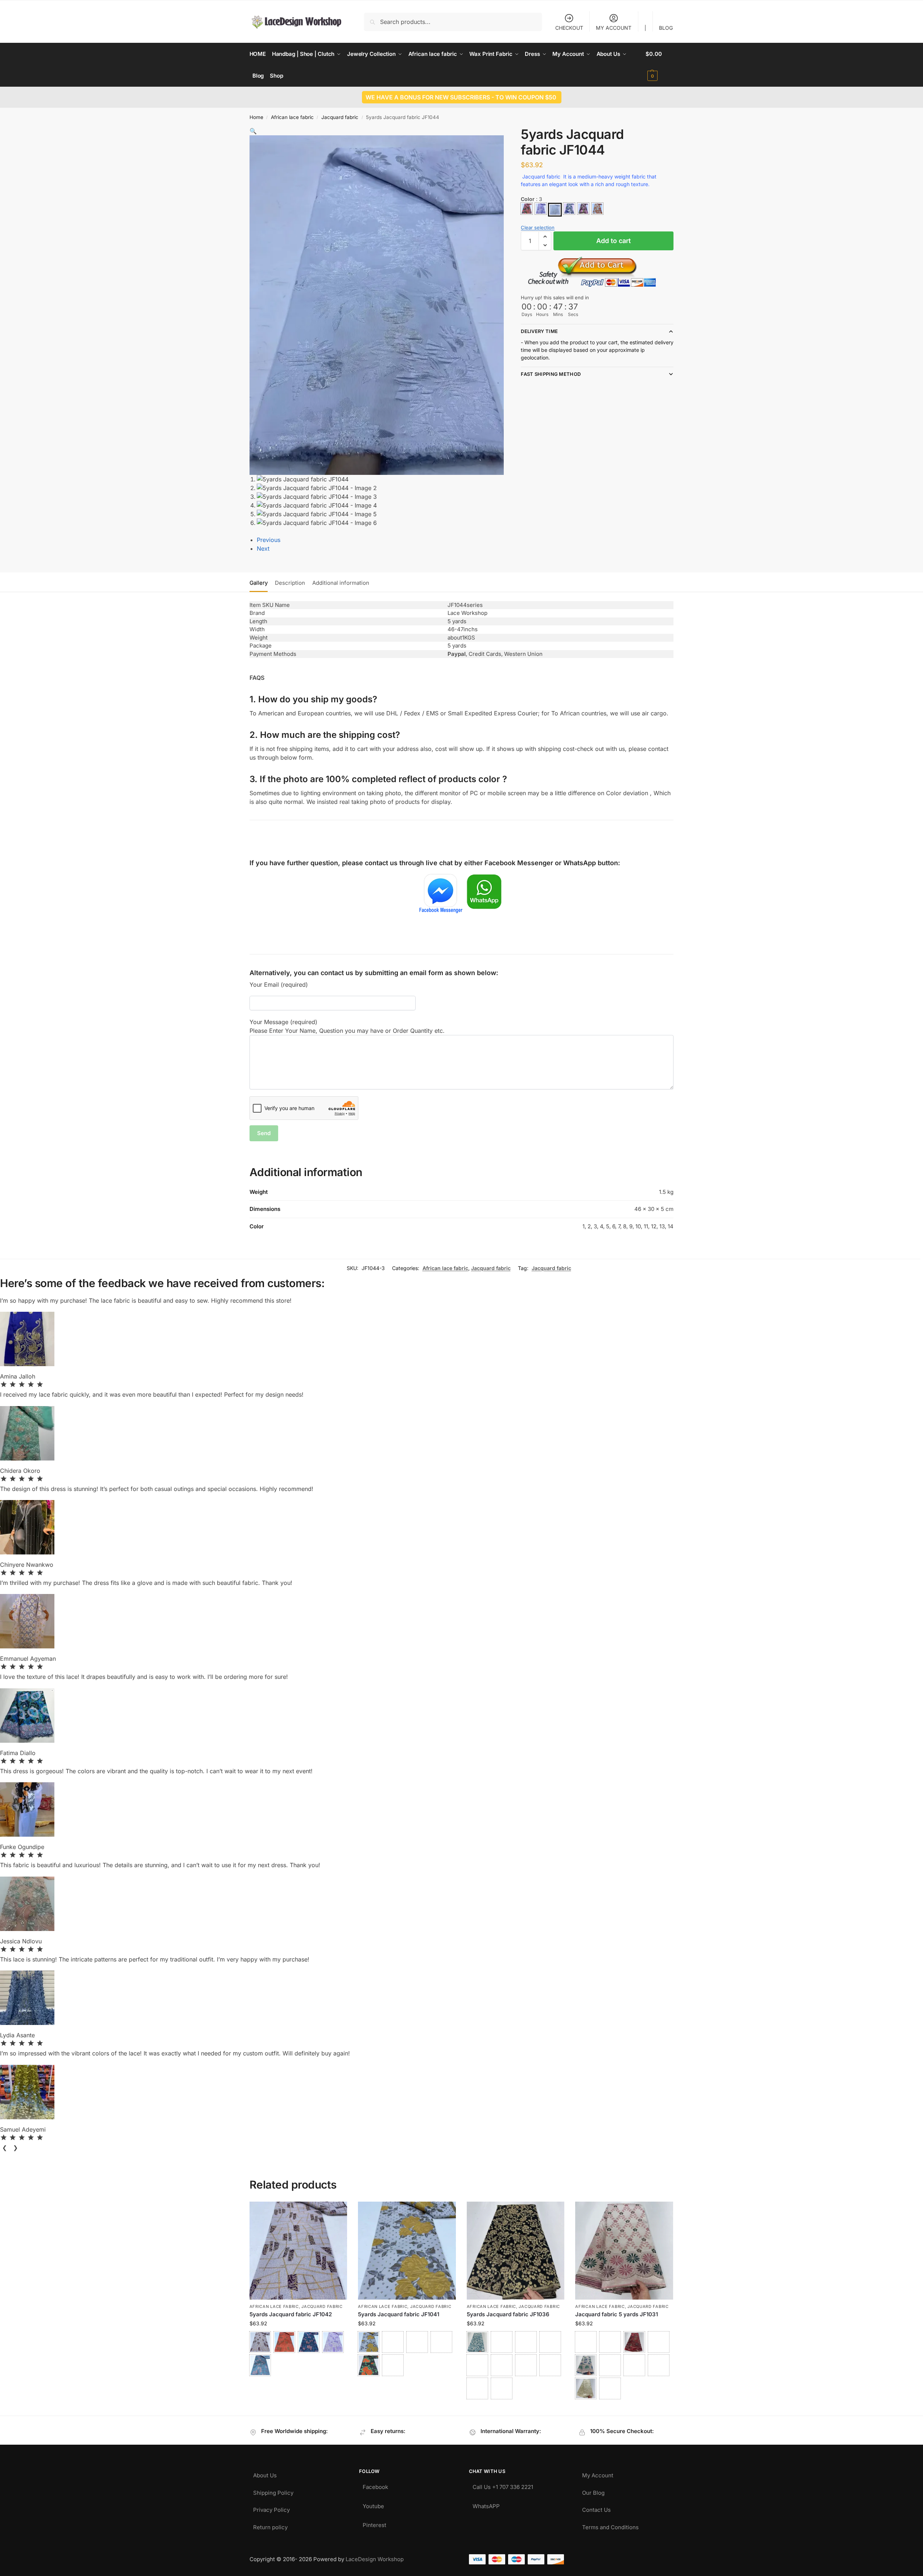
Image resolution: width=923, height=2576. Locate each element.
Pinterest (374, 2523)
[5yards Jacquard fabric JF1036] (516, 2251)
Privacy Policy (271, 2508)
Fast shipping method (551, 374)
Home (256, 117)
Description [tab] (290, 583)
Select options (298, 2385)
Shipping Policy (273, 2491)
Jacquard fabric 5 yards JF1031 (617, 2314)
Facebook (375, 2485)
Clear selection (538, 227)
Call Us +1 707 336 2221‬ (503, 2485)
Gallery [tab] (259, 583)
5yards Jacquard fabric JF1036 (508, 2314)
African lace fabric (292, 117)
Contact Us (596, 2508)
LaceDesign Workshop (375, 2559)
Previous (269, 540)
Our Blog (593, 2491)
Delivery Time (539, 331)
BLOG (666, 28)
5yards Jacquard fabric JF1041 (399, 2314)
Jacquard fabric (340, 117)
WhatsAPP (486, 2504)
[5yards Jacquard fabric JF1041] (407, 2251)
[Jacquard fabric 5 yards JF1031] (624, 2251)
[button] (660, 65)
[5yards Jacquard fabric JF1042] (298, 2251)
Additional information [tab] (341, 583)
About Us (265, 2474)
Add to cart (613, 241)
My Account (598, 2474)
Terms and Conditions (610, 2525)
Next (263, 549)
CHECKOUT (569, 28)
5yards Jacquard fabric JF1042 (291, 2314)
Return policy (270, 2525)
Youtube (373, 2504)
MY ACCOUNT (614, 28)
